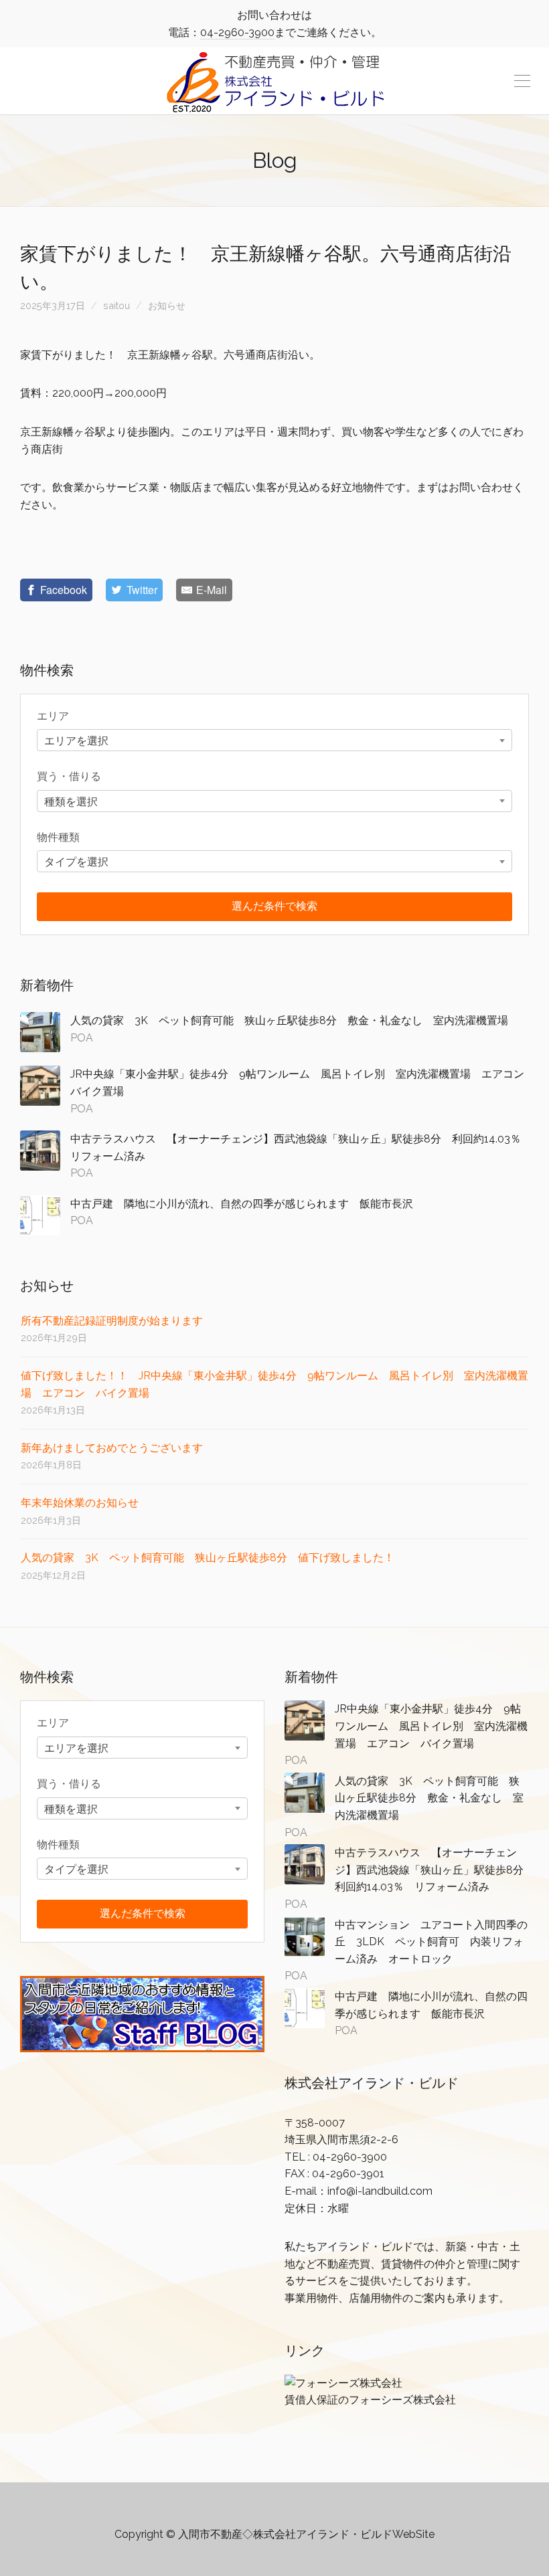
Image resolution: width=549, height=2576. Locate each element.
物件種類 (58, 837)
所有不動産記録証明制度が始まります (112, 1321)
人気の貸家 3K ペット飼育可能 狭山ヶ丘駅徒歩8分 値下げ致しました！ (208, 1558)
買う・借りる (69, 776)
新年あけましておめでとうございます (112, 1448)
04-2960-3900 (237, 32)
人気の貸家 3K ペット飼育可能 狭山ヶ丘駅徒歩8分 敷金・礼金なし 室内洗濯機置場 (289, 1020)
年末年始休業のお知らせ (80, 1503)
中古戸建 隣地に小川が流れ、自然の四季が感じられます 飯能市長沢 (247, 1204)
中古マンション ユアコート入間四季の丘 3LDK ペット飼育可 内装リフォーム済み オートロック (431, 1942)
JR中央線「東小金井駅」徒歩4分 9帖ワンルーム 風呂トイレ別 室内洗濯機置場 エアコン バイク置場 (431, 1726)
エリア (53, 716)
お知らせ (167, 305)
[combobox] (274, 740)
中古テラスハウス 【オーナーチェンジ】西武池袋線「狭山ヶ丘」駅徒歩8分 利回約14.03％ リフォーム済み (435, 1870)
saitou (116, 305)
